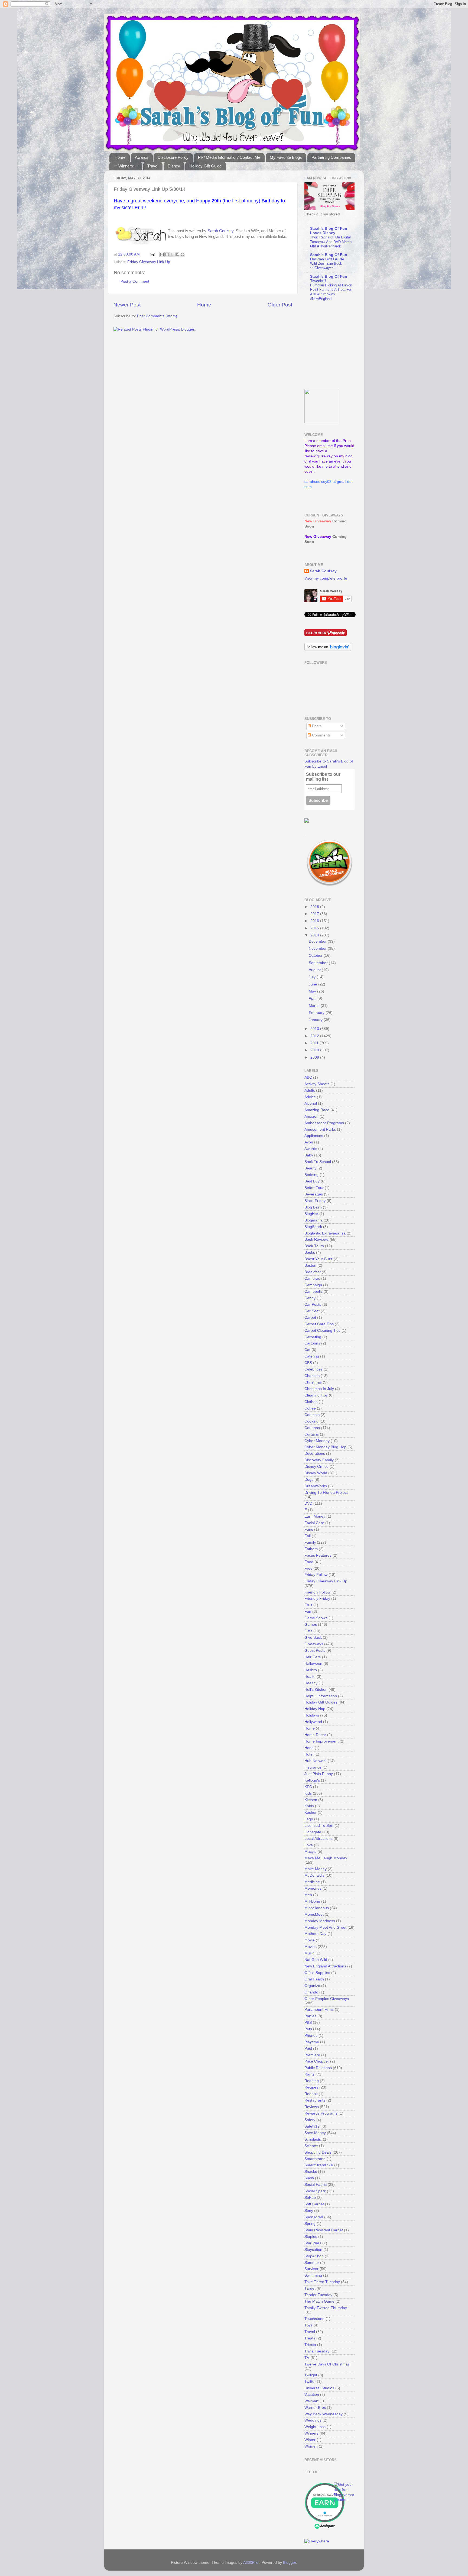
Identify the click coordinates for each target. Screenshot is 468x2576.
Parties (310, 2016)
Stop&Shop (314, 2256)
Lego (309, 1819)
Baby (309, 1155)
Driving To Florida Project (326, 1493)
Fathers (311, 1549)
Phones (311, 2036)
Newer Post (127, 305)
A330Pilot (251, 2563)
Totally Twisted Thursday (326, 2308)
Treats (310, 2338)
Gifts (308, 1631)
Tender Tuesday (318, 2295)
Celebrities (313, 1369)
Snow (309, 2178)
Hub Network (316, 1761)
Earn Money (315, 1516)
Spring (310, 2224)
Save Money (315, 2133)
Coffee (310, 1408)
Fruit (308, 1605)
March (315, 1006)
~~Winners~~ (126, 166)
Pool (308, 2049)
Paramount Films (319, 2010)
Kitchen (311, 1800)
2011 (315, 1043)
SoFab (310, 2198)
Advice (310, 1097)
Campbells (313, 1292)
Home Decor (315, 1735)
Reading (312, 2081)
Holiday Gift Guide (205, 166)
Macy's (310, 1852)
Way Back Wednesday (324, 2414)
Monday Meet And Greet (325, 1927)
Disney (174, 166)
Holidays (312, 1715)
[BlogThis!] (167, 254)
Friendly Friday (317, 1599)
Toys (308, 2325)
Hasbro (311, 1670)
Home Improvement (321, 1741)
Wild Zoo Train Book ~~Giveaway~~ (326, 266)
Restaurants (315, 2100)
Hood (309, 1748)
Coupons (312, 1428)
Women (311, 2446)
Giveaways (314, 1644)
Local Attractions (318, 1839)
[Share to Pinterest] (183, 254)
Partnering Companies (331, 157)
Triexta (310, 2345)
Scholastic (313, 2139)
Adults (310, 1090)
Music (309, 1953)
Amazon (311, 1116)
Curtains (312, 1434)
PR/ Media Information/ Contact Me (229, 157)
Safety (310, 2120)
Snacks (311, 2172)
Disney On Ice (316, 1467)
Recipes (311, 2087)
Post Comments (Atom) (157, 316)
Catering (312, 1356)
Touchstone (314, 2319)
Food (309, 1562)
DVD (308, 1503)
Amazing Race (317, 1110)
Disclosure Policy (173, 157)
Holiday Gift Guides (321, 1702)
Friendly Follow (317, 1592)
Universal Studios (319, 2388)
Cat (307, 1350)
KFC (308, 1787)
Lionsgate (313, 1832)
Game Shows (316, 1618)
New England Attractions (325, 1966)
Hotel (309, 1754)
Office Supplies (317, 1973)
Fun (308, 1612)
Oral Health (314, 1979)
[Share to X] (172, 254)
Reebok (311, 2094)
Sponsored (314, 2217)
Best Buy (312, 1181)
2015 (315, 928)
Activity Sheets (317, 1084)
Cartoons (312, 1343)
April (313, 998)
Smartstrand (315, 2159)
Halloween (313, 1664)
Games (311, 1625)
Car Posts (313, 1305)
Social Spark (315, 2191)
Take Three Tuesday (322, 2282)
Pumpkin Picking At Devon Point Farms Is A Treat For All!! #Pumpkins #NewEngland (331, 292)
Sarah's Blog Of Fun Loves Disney (329, 231)
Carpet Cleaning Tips (322, 1331)
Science (311, 2146)
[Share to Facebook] (177, 254)
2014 (315, 935)
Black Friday (315, 1201)
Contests (312, 1415)
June (313, 984)
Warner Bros (315, 2408)
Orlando (311, 1992)
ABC (308, 1077)
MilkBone (312, 1901)
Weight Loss (315, 2427)
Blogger (290, 2563)
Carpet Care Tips (319, 1324)
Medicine (312, 1882)
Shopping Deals (318, 2152)
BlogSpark (313, 1227)
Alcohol (311, 1103)
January (316, 1020)
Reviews (312, 2107)
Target (310, 2288)
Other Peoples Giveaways (327, 1999)
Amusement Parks (320, 1129)
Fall (308, 1536)
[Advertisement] (338, 345)
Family (310, 1542)
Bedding (311, 1175)
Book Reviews (316, 1239)
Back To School (318, 1162)
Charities (312, 1376)
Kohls (309, 1806)
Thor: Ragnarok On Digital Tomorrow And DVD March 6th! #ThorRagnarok (331, 242)
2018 (315, 907)
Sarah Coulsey (220, 231)
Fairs (309, 1529)
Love (309, 1845)
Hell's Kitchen (316, 1690)
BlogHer (311, 1214)
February (317, 1013)
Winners (311, 2433)
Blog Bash (313, 1207)
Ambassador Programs (324, 1123)
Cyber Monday (317, 1441)
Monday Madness (320, 1921)
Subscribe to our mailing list (323, 777)
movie (310, 1940)
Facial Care (314, 1523)
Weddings (313, 2420)
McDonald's (314, 1875)
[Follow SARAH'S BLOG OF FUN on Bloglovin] (328, 650)
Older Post (280, 305)
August (315, 970)
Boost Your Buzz (318, 1259)
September (319, 963)
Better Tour (314, 1188)
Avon (309, 1142)
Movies (311, 1947)
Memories (313, 1888)
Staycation (313, 2250)
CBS (308, 1363)
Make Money (316, 1869)
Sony (309, 2211)
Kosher (311, 1813)
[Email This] (162, 254)
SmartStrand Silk (319, 2165)
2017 (315, 914)
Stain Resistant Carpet (324, 2230)
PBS (308, 2023)
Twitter (310, 2382)
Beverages (314, 1194)
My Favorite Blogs (286, 157)
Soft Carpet (314, 2204)
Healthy (311, 1683)
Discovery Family (319, 1460)
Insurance (313, 1767)
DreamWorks (316, 1486)
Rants (309, 2074)
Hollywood (313, 1722)
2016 (315, 921)
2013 (315, 1029)
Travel (153, 166)
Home (120, 157)
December (318, 941)
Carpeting (313, 1337)
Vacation (312, 2395)
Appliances (314, 1136)
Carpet (310, 1318)
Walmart (311, 2401)
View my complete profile (326, 578)
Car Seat (312, 1311)
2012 (315, 1036)
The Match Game (319, 2301)
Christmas (313, 1382)
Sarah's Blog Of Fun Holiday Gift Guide (329, 257)
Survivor (311, 2269)
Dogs (309, 1480)
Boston (310, 1266)
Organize (312, 1986)
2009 (315, 1057)
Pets (308, 2029)
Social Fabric (316, 2185)
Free (308, 1568)
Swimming (313, 2275)
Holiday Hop (315, 1709)
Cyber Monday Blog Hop (325, 1447)
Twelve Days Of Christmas (327, 2364)
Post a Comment (135, 281)
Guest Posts (315, 1651)
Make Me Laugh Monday (326, 1858)
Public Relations (318, 2068)
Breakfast (313, 1272)
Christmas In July (319, 1389)
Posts (316, 726)
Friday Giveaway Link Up (149, 262)
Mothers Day (315, 1934)
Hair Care (313, 1657)
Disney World (316, 1473)
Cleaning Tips (316, 1395)
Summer (312, 2263)
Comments (321, 735)
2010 (315, 1050)
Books (310, 1253)
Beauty (310, 1168)
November (318, 948)
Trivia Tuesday (317, 2351)
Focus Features (318, 1555)
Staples (311, 2237)
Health (310, 1677)
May (313, 991)
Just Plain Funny (319, 1774)
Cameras (312, 1279)
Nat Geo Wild (316, 1960)
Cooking (311, 1421)
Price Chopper (317, 2061)
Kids (308, 1793)
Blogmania (313, 1220)
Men (308, 1895)
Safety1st (312, 2126)
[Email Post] (152, 254)
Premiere (312, 2055)
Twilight (311, 2375)
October (316, 956)
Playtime (312, 2042)
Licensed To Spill (319, 1826)
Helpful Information (321, 1696)
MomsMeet (314, 1914)
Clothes (311, 1402)
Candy (310, 1298)
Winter (310, 2440)
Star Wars (313, 2243)
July (313, 977)
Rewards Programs (321, 2113)
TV (307, 2358)
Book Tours (314, 1246)
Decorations (315, 1454)
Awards (142, 157)
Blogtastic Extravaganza (325, 1233)
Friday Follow (316, 1575)
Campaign (313, 1285)
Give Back (313, 1638)
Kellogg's (312, 1780)
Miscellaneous (317, 1908)
